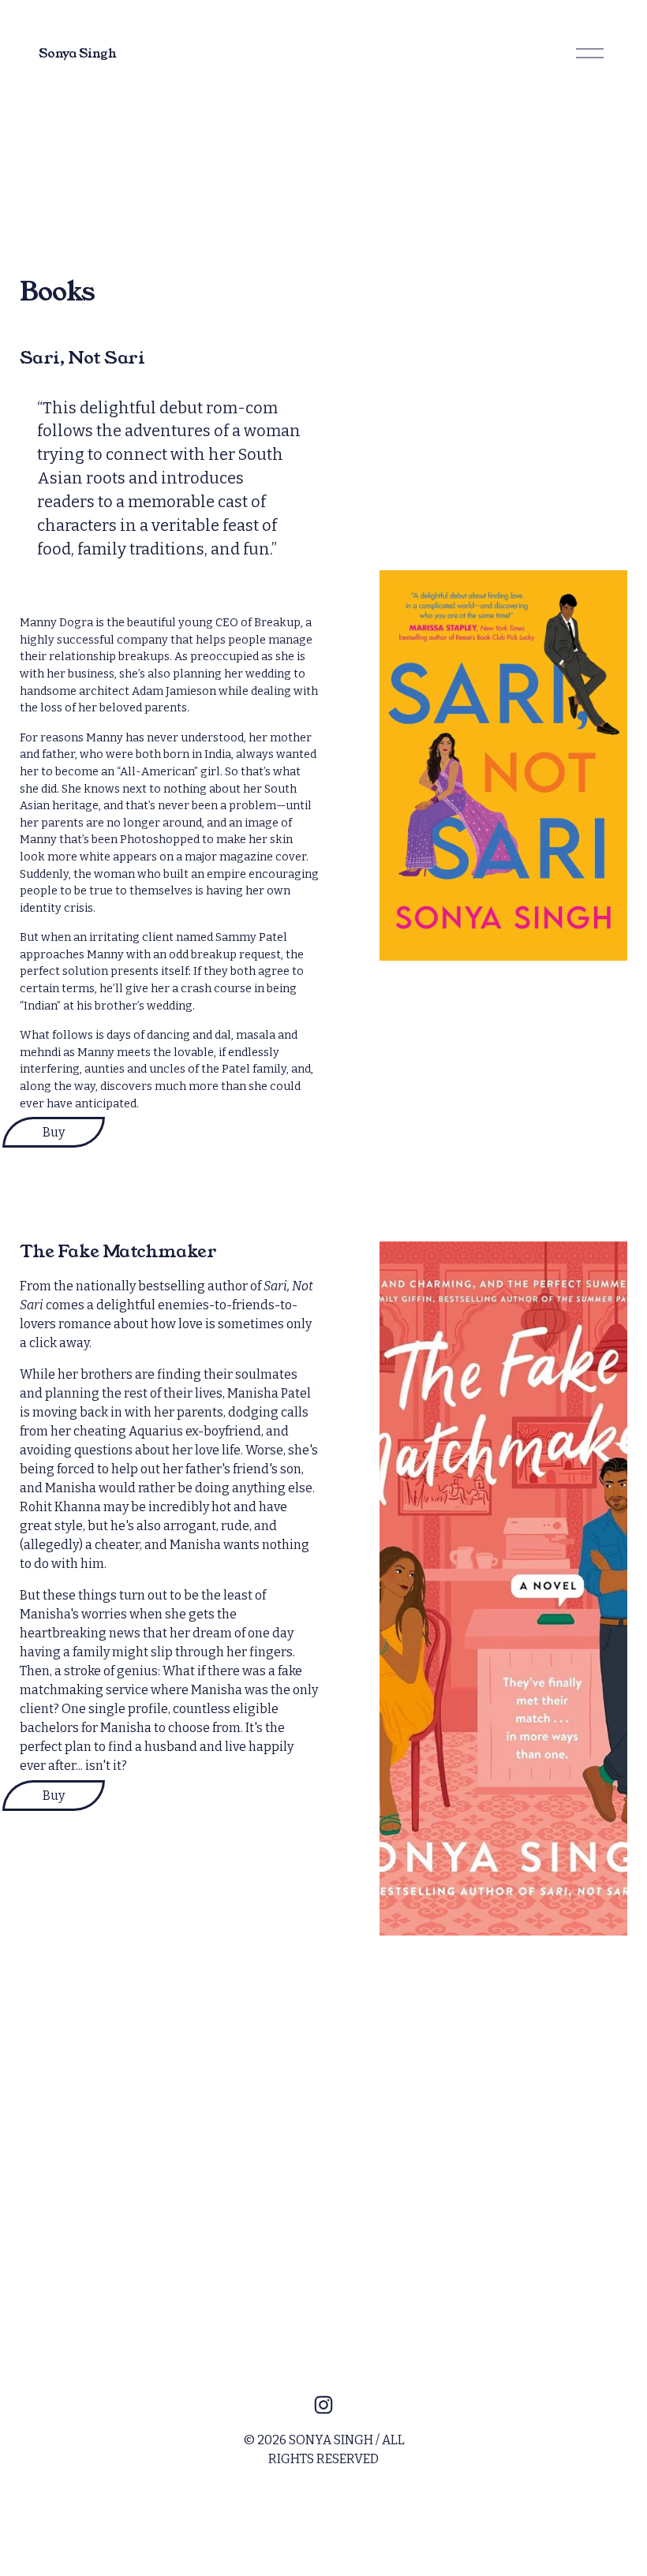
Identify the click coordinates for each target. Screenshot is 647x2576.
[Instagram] (323, 2405)
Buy (54, 1132)
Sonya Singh (77, 53)
